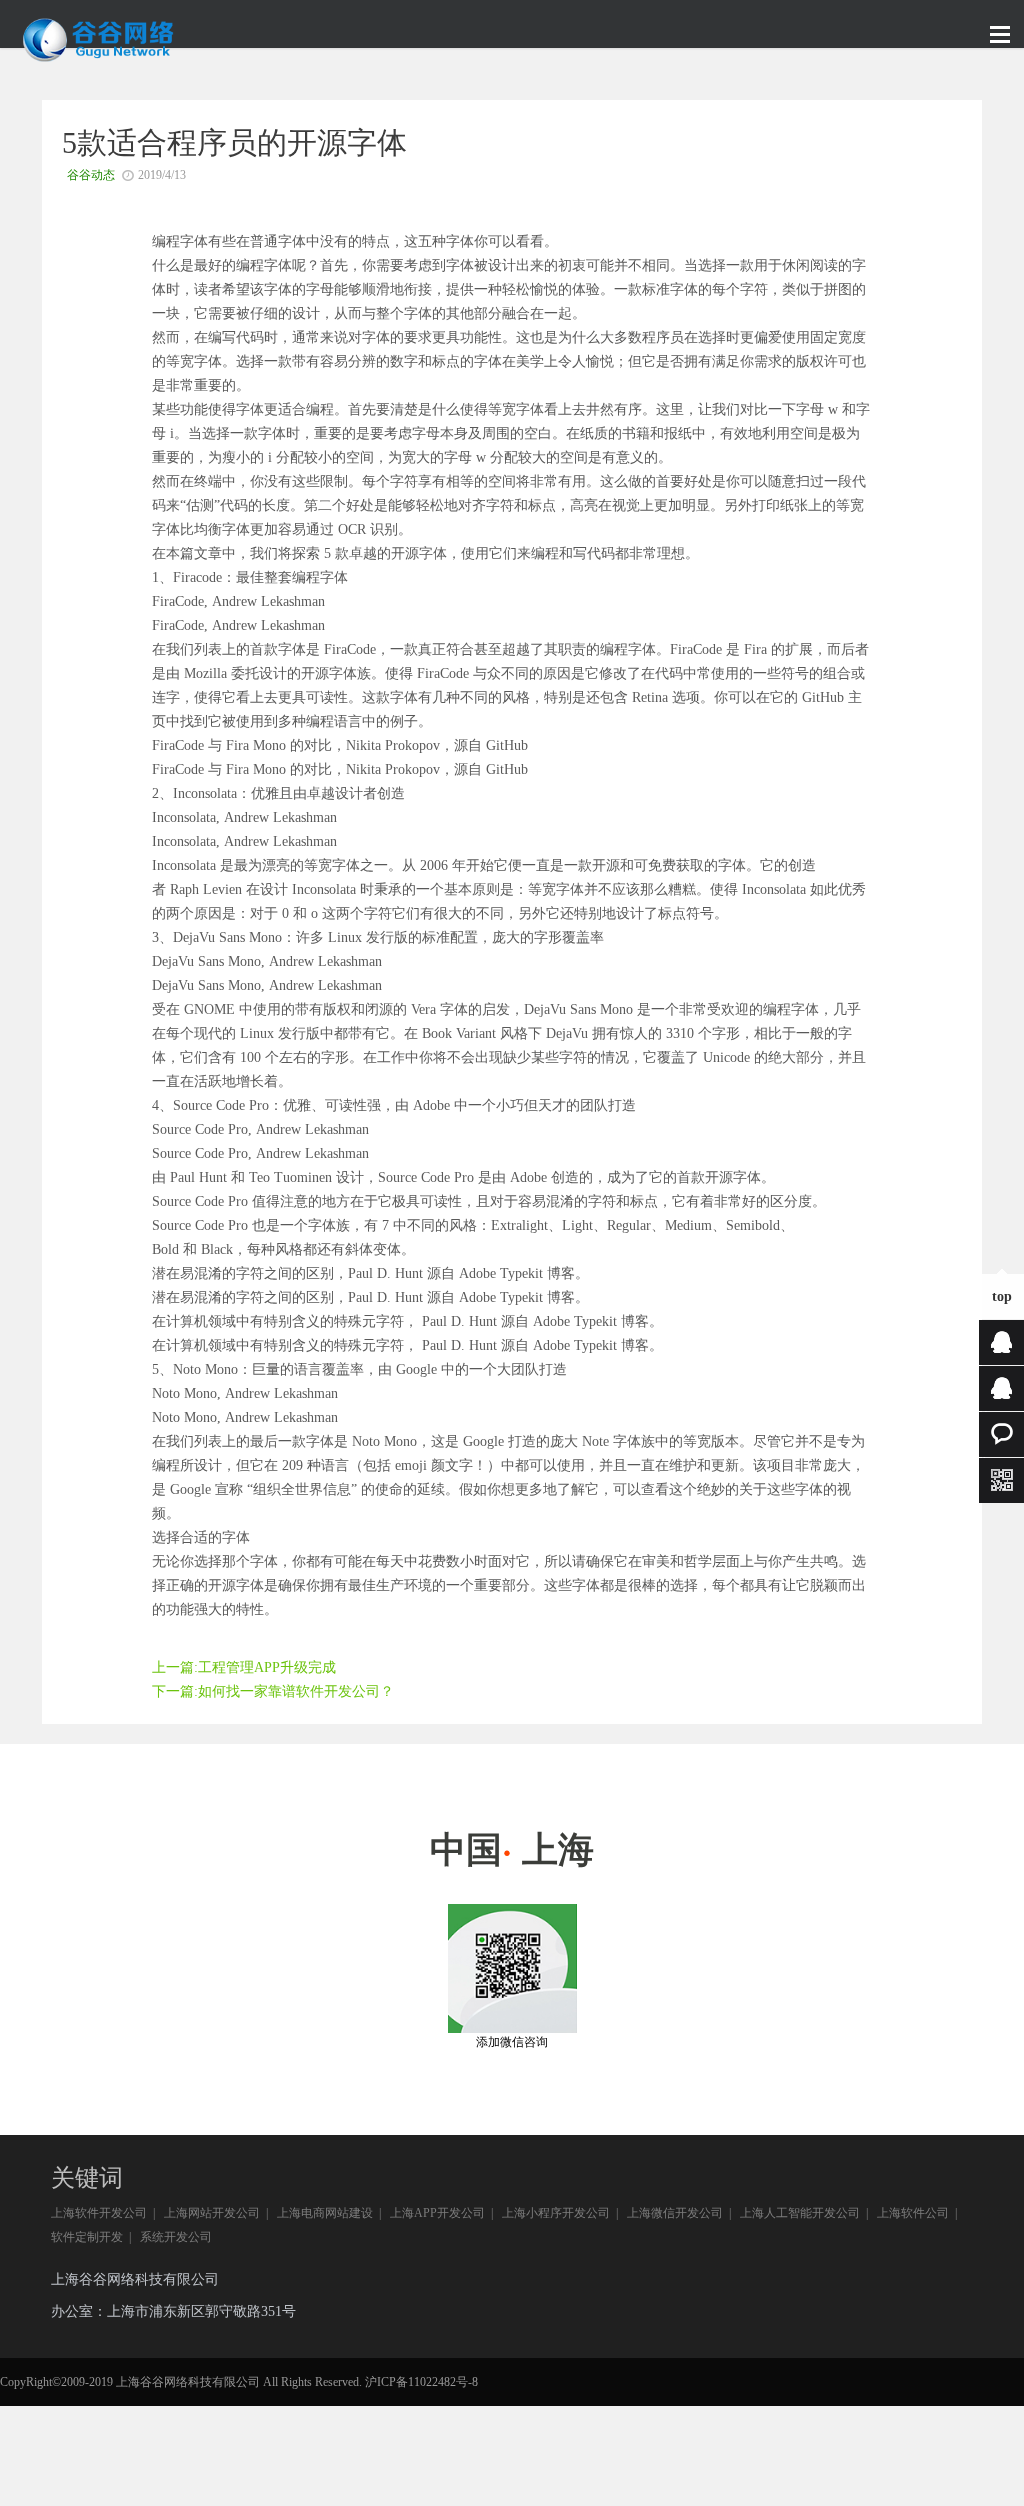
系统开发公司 (176, 2237)
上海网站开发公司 (212, 2213)
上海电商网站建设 (325, 2213)
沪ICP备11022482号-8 (421, 2382)
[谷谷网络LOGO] (100, 59)
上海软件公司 (913, 2213)
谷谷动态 (91, 175)
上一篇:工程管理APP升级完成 (244, 1667)
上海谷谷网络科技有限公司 (135, 2279)
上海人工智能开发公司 (800, 2213)
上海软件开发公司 (99, 2213)
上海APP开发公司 (437, 2213)
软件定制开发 (87, 2237)
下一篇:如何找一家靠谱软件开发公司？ (273, 1691)
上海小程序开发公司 (556, 2213)
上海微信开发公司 (675, 2213)
